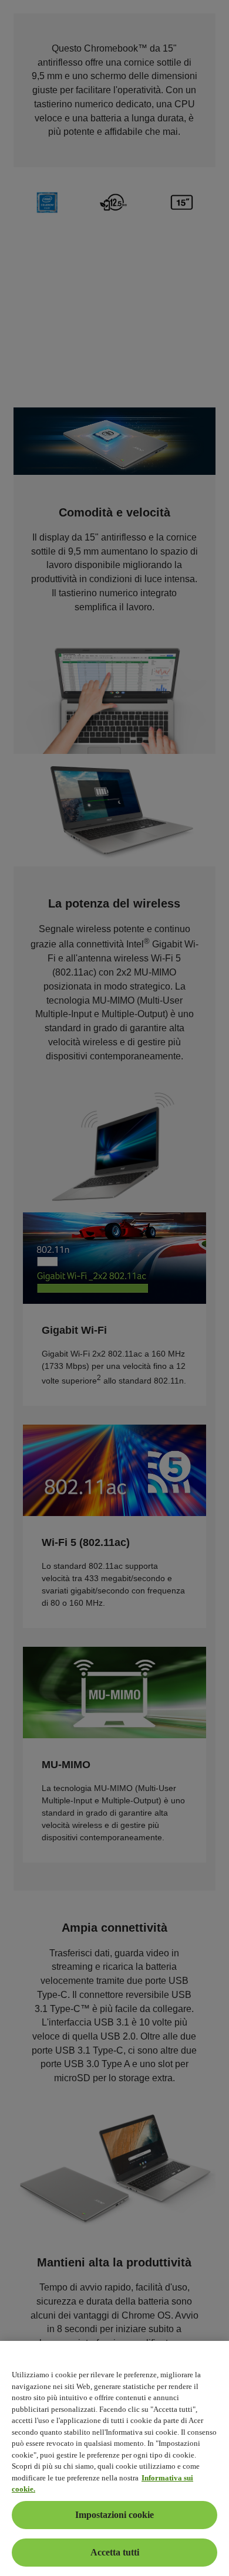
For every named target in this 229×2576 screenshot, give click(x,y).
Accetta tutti (115, 2552)
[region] (114, 2458)
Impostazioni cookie (114, 2515)
